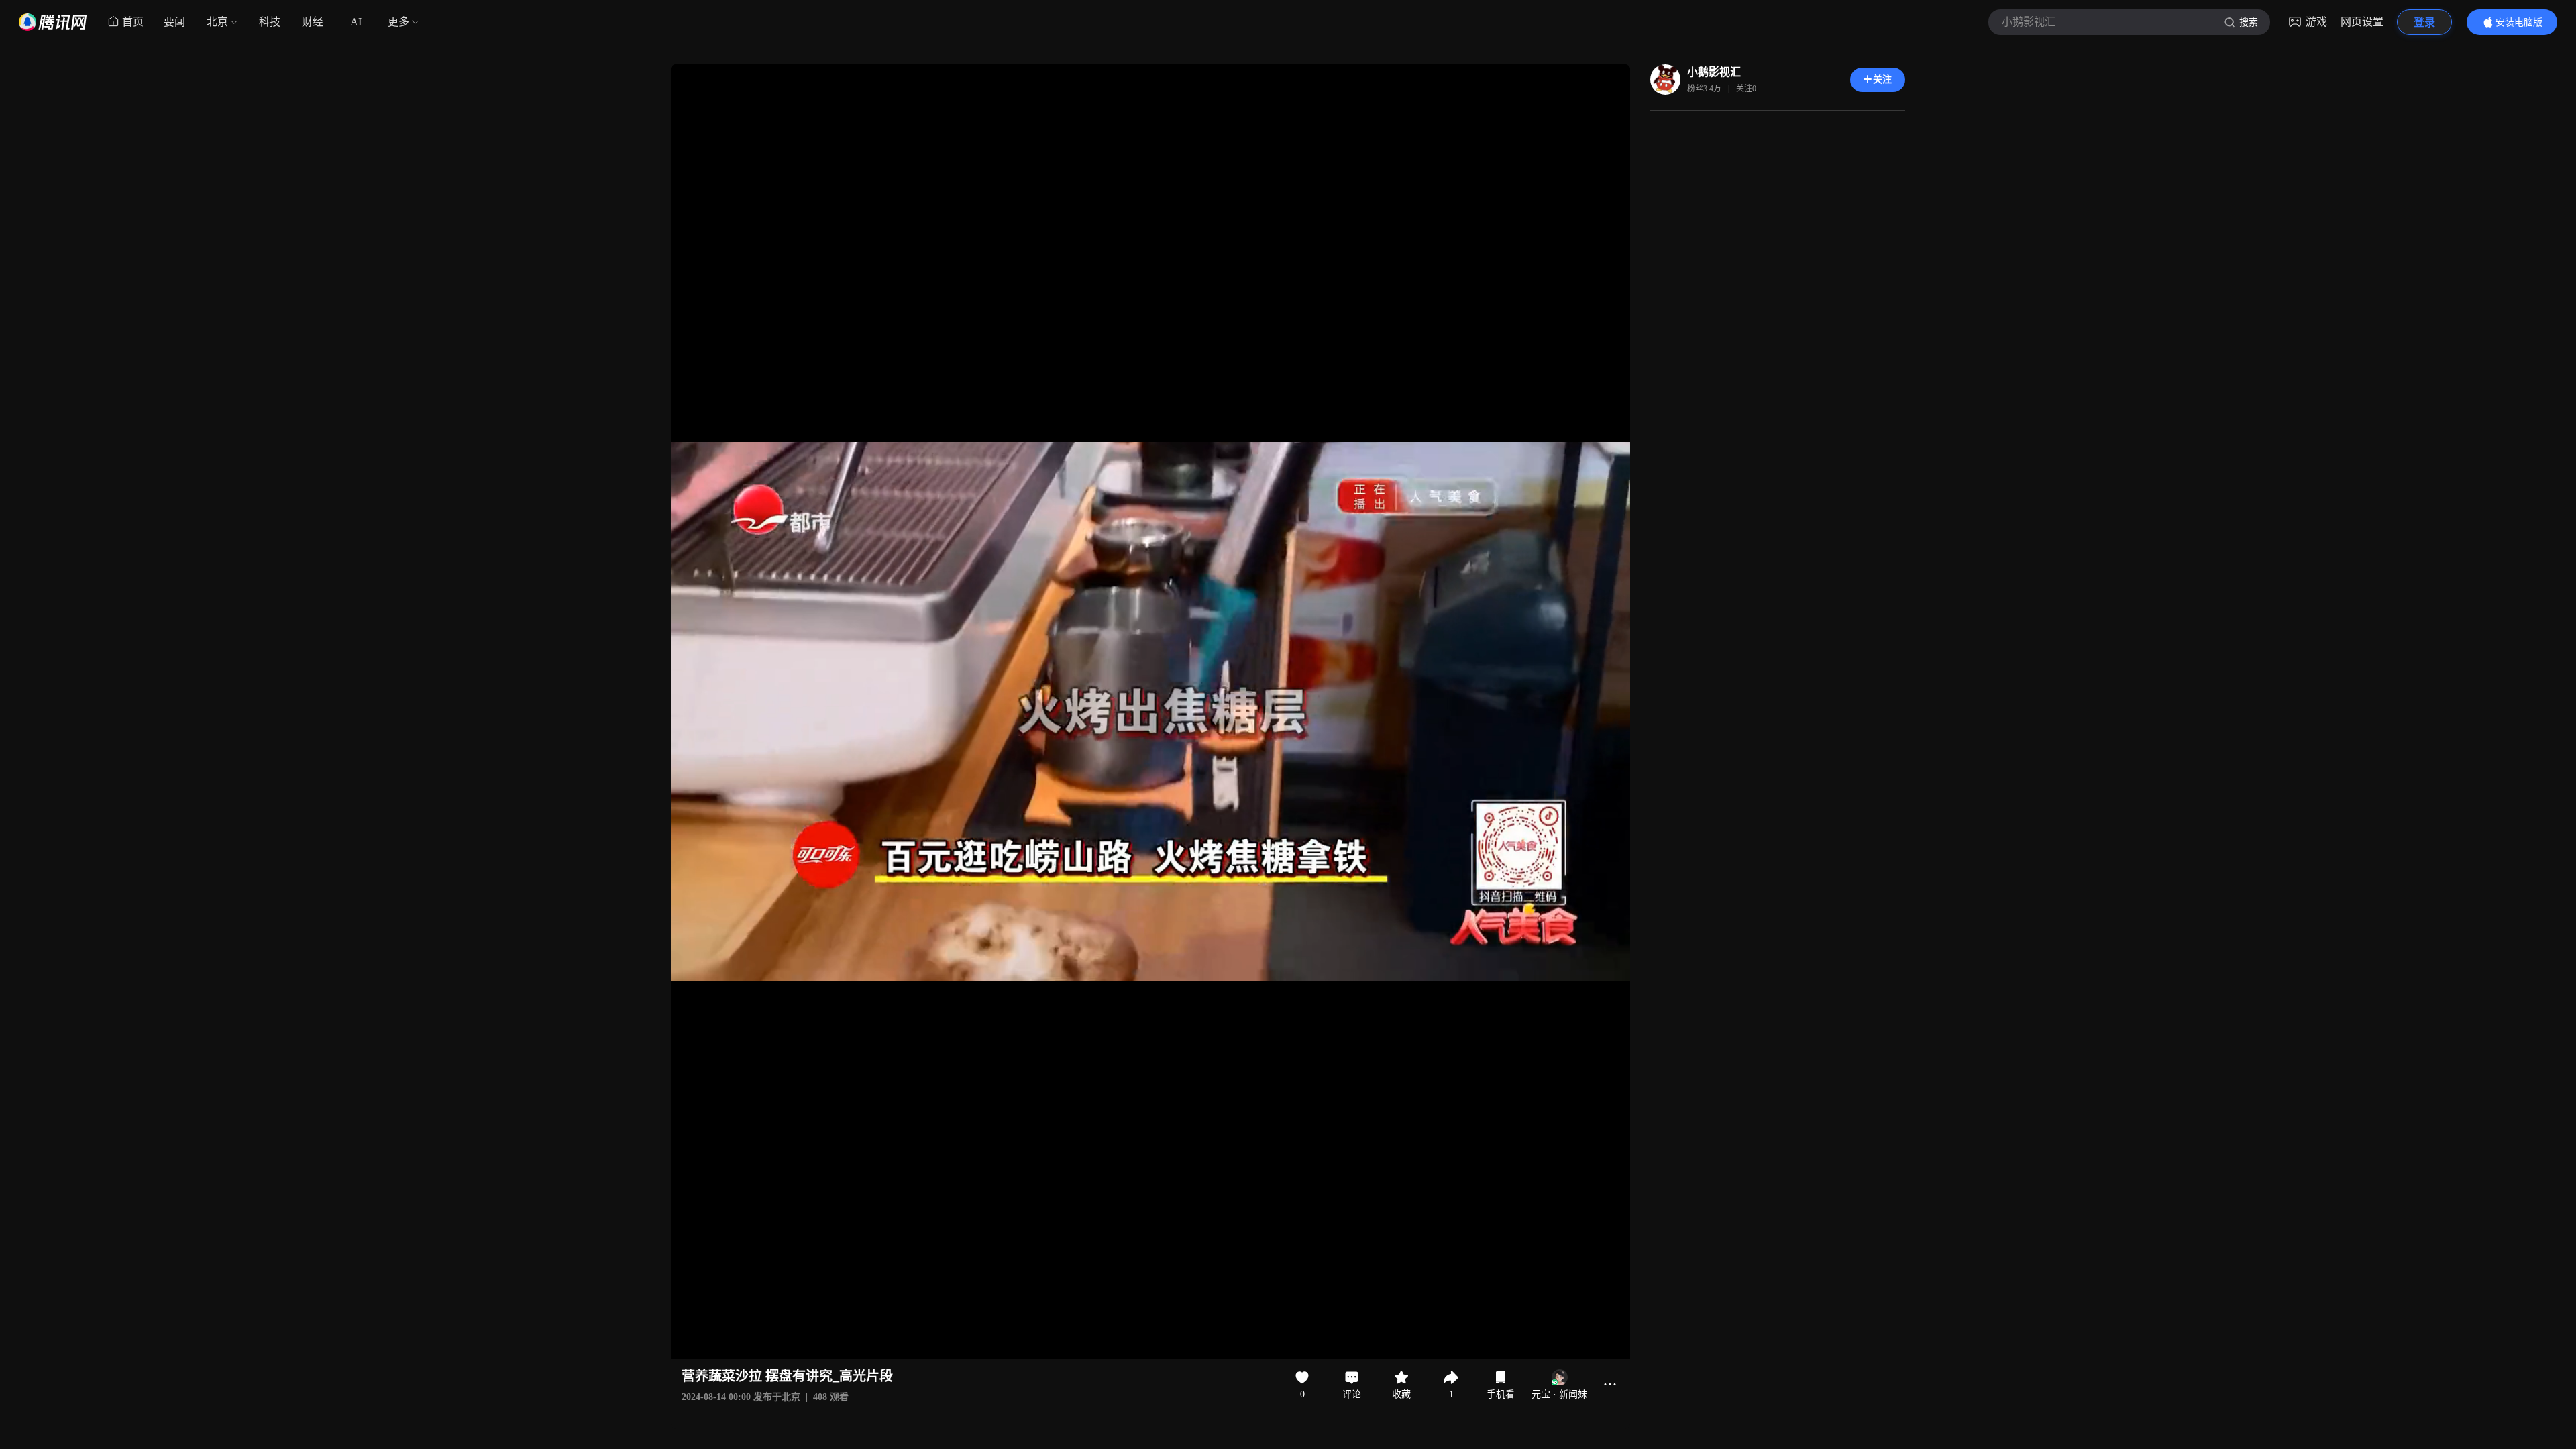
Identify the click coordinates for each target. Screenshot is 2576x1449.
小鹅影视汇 (1714, 72)
